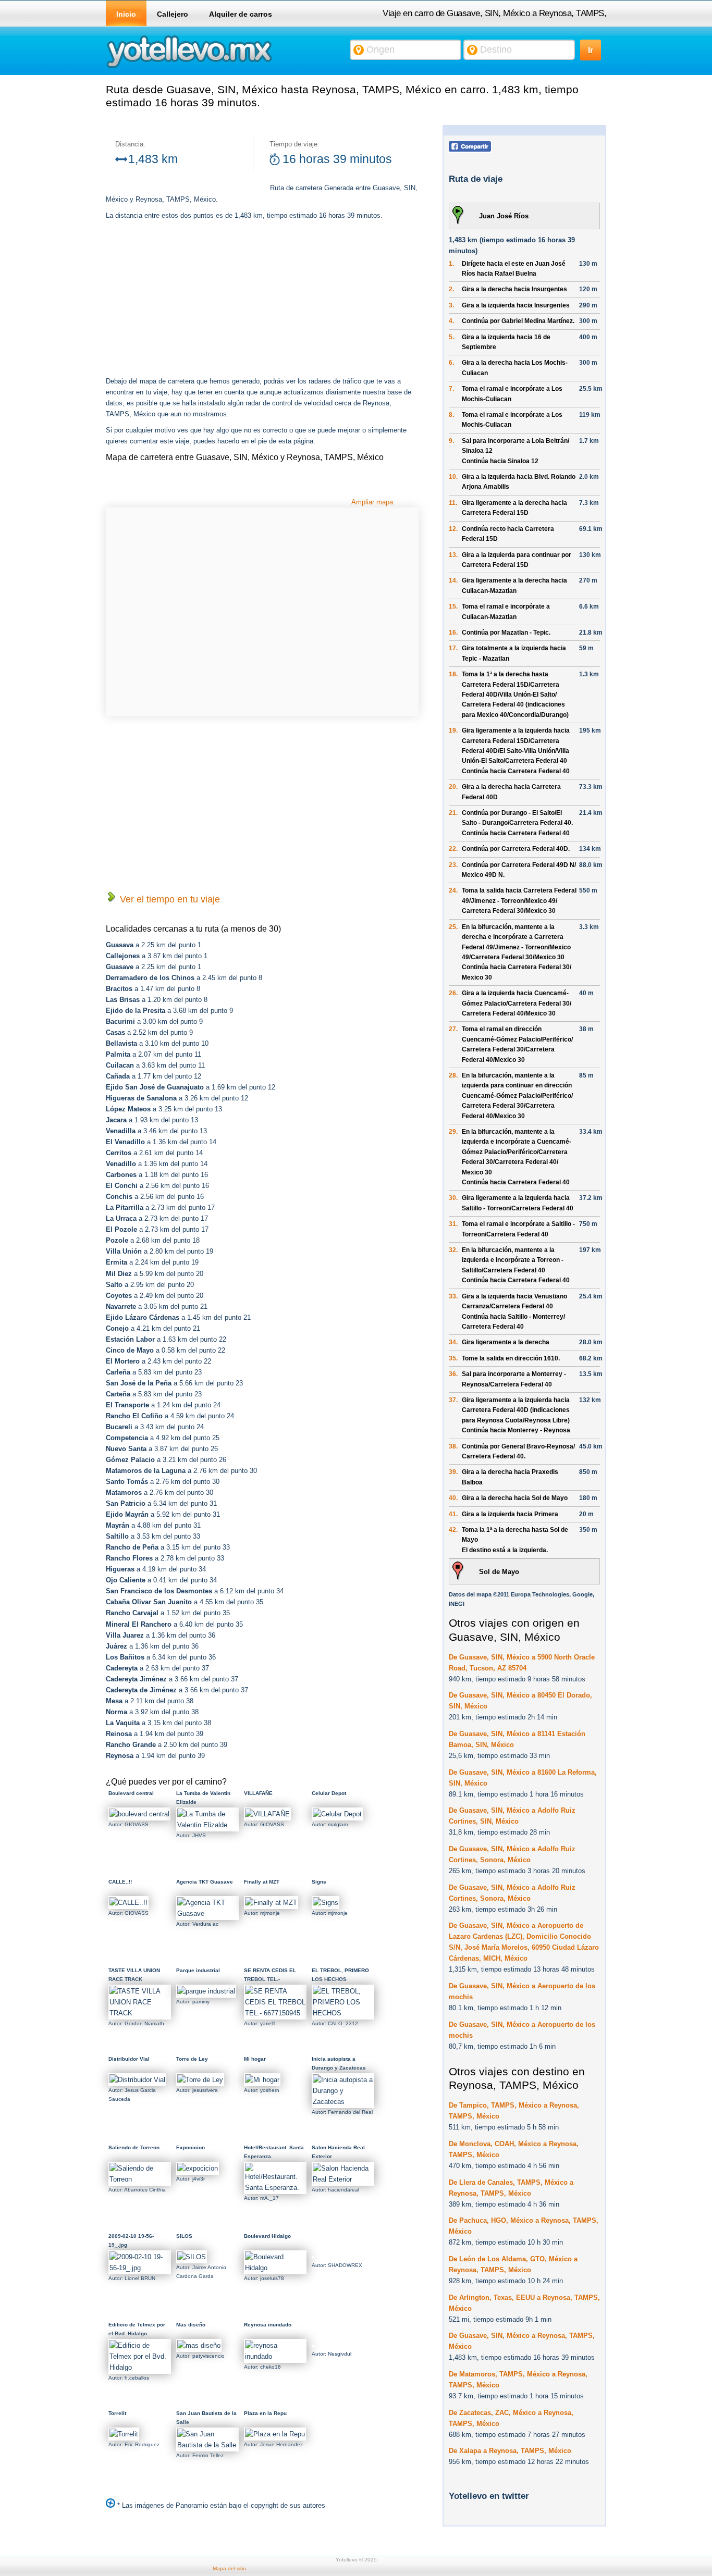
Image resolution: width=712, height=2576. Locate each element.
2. (451, 289)
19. (453, 730)
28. (453, 1075)
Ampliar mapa (372, 502)
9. (451, 441)
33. (453, 1296)
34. (453, 1342)
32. (453, 1250)
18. (453, 674)
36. (453, 1374)
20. (453, 787)
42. (453, 1530)
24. (453, 890)
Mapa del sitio (229, 2568)
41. (453, 1514)
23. (453, 865)
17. (453, 648)
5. (451, 337)
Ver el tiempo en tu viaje (169, 899)
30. (453, 1198)
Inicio (126, 14)
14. (453, 580)
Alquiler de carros (241, 14)
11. (453, 503)
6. (451, 363)
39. (453, 1472)
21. (453, 813)
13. (453, 555)
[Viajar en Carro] (189, 67)
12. (453, 529)
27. (453, 1029)
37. (453, 1400)
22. (453, 849)
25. (453, 927)
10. (453, 477)
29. (453, 1132)
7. (451, 389)
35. (453, 1358)
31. (453, 1224)
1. (451, 264)
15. (453, 606)
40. (453, 1498)
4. (451, 321)
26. (453, 993)
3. (451, 305)
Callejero (173, 14)
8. (451, 415)
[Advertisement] (193, 300)
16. (453, 633)
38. (453, 1446)
